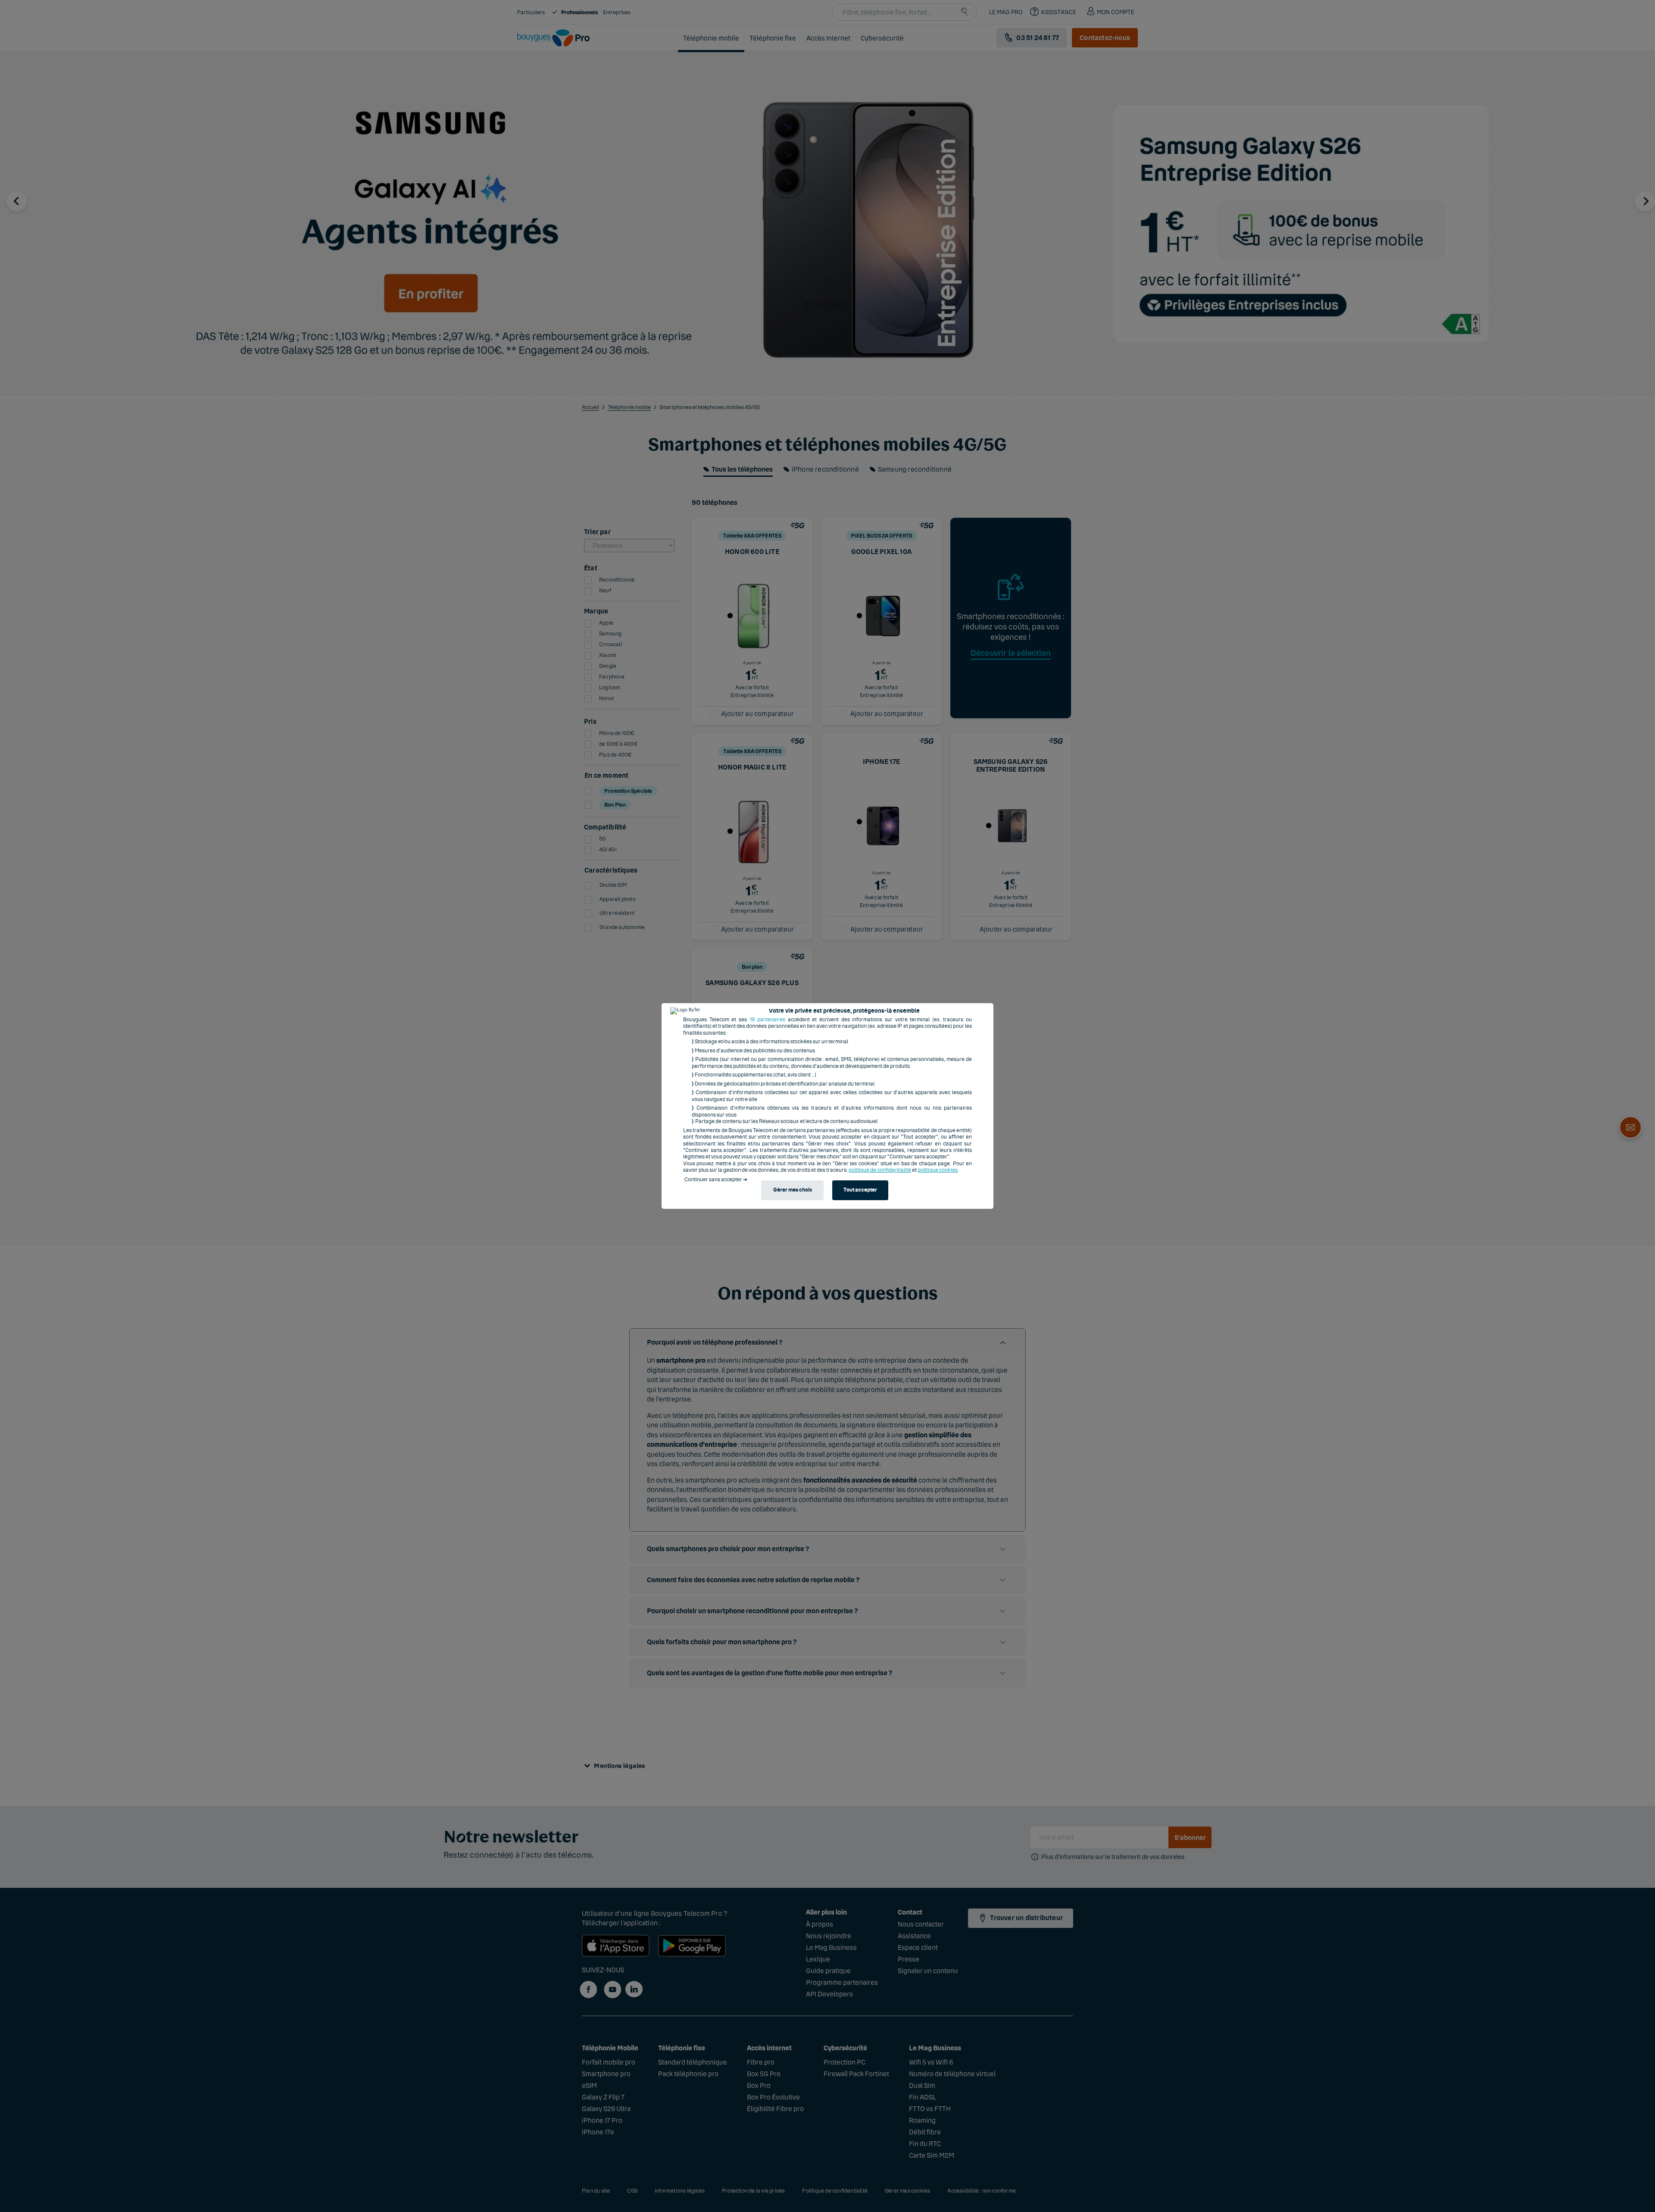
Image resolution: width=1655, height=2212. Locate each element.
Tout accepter (860, 1190)
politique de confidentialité (880, 1170)
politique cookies (938, 1170)
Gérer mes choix (793, 1190)
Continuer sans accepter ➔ (716, 1180)
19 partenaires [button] (768, 1020)
